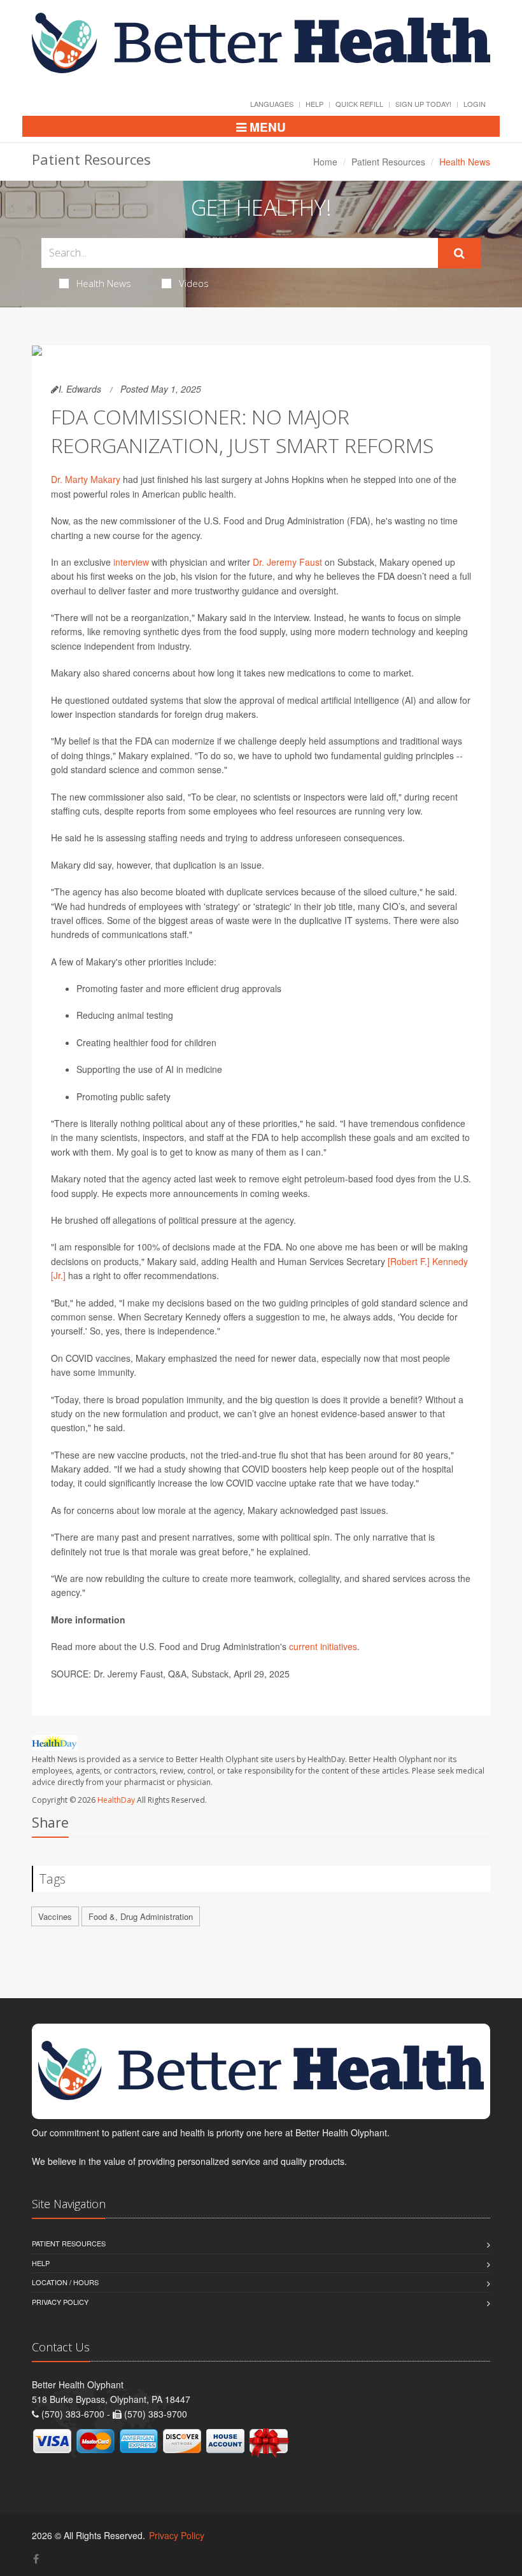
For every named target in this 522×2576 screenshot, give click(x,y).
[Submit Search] (459, 253)
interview (131, 562)
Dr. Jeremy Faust (287, 562)
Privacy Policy (60, 2302)
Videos (194, 283)
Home (325, 162)
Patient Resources (388, 162)
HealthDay (116, 1800)
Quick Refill (359, 104)
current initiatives (323, 1646)
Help (314, 104)
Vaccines (55, 1916)
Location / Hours (65, 2282)
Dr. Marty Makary (86, 479)
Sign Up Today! (423, 104)
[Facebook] (36, 2558)
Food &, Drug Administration (141, 1916)
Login (475, 104)
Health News (104, 283)
